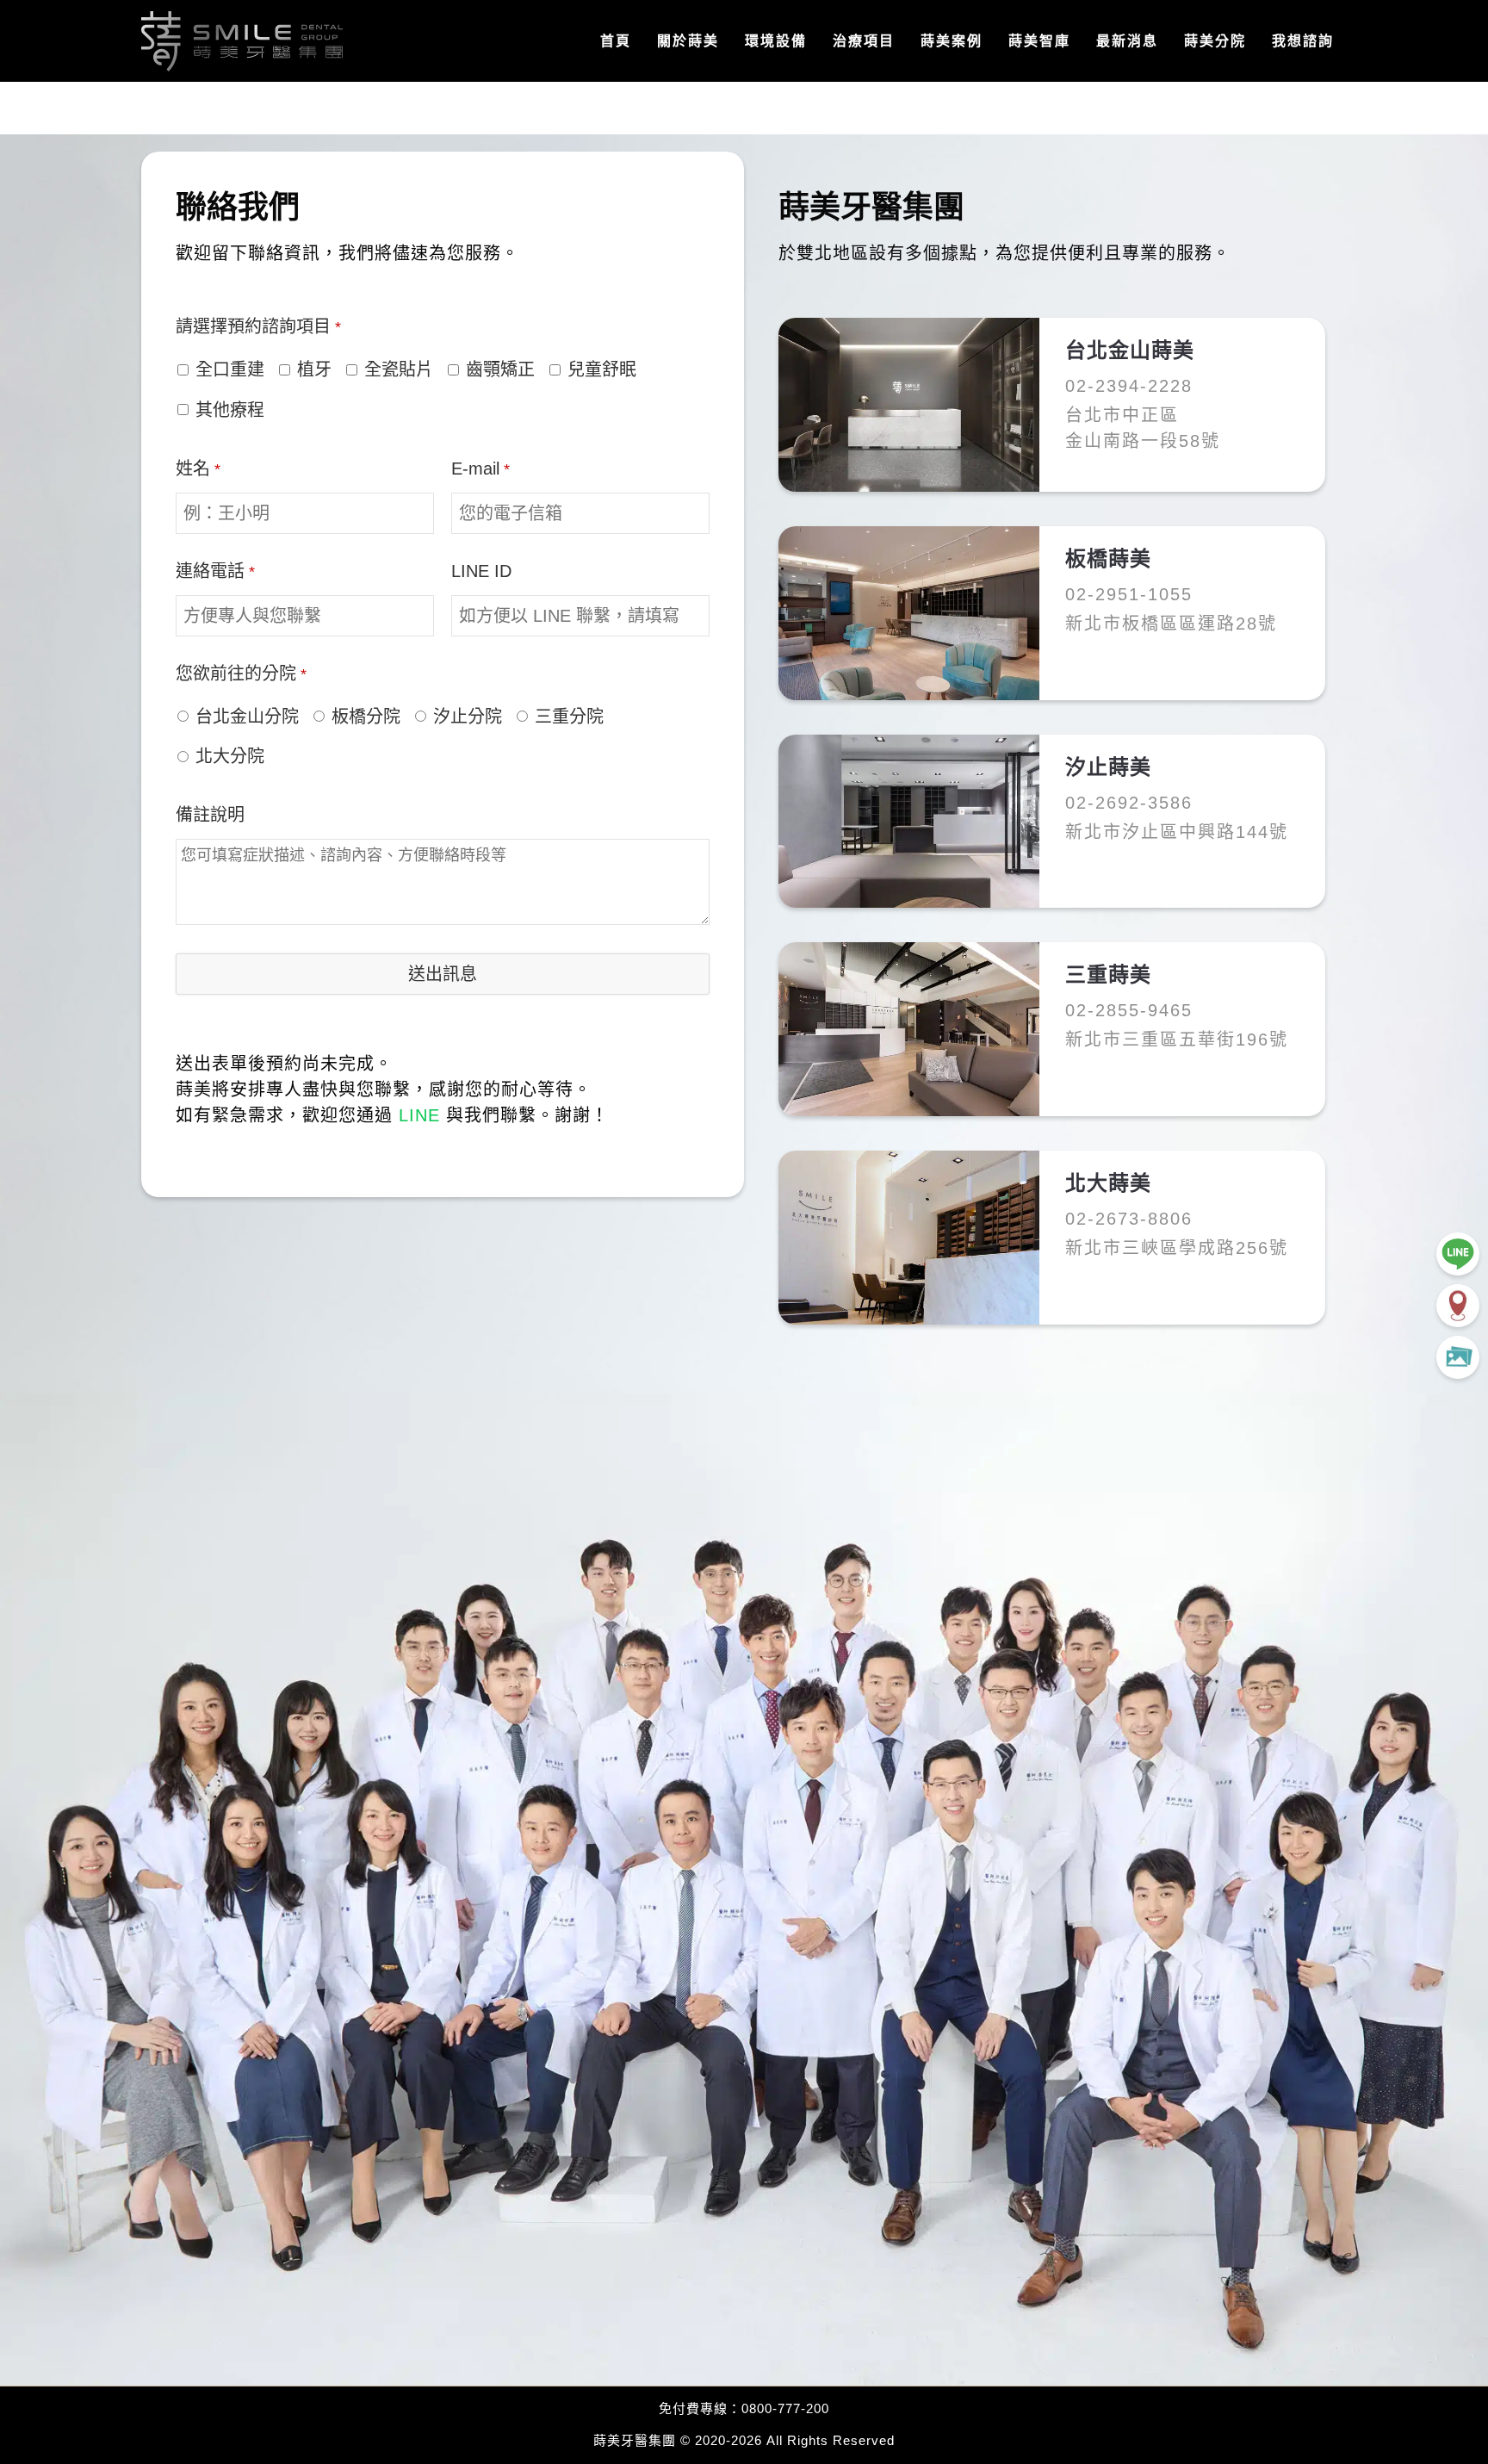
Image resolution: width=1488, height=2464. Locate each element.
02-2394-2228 (1129, 386)
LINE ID (481, 571)
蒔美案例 (952, 41)
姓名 (198, 469)
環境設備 (776, 41)
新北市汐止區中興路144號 (1177, 832)
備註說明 (210, 815)
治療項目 (864, 41)
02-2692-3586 (1129, 803)
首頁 (616, 41)
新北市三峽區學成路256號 (1177, 1248)
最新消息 (1127, 41)
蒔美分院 (1215, 41)
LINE (419, 1115)
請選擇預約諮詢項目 (258, 326)
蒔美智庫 (1039, 41)
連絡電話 (215, 571)
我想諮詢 (1303, 41)
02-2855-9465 (1129, 1010)
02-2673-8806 (1129, 1219)
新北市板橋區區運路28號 (1171, 624)
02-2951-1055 (1129, 594)
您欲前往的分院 (241, 673)
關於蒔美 (688, 41)
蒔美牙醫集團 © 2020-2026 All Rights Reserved (744, 2440)
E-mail (480, 469)
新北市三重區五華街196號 (1177, 1040)
